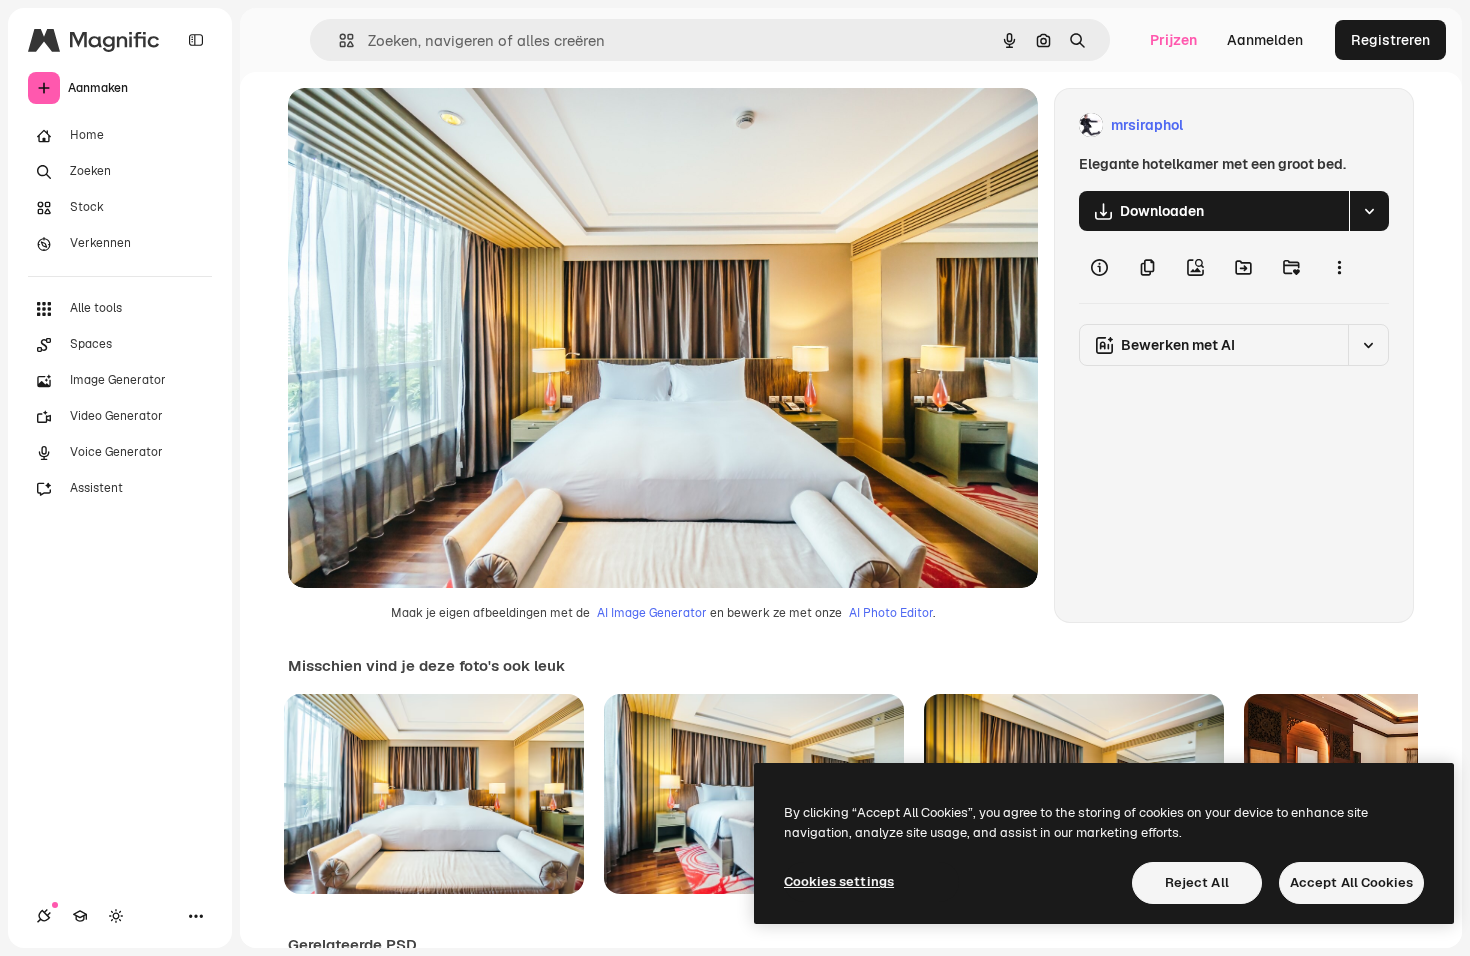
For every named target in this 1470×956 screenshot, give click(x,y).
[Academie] (80, 916)
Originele (419, 125)
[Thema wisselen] (116, 916)
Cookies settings (839, 881)
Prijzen (1173, 40)
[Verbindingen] (44, 916)
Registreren (1390, 40)
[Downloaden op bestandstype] (1369, 211)
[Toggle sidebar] (196, 40)
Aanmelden (1265, 40)
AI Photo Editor (891, 613)
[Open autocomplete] (338, 40)
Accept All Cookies (1351, 882)
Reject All (1197, 882)
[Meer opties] (1339, 267)
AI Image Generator (652, 613)
